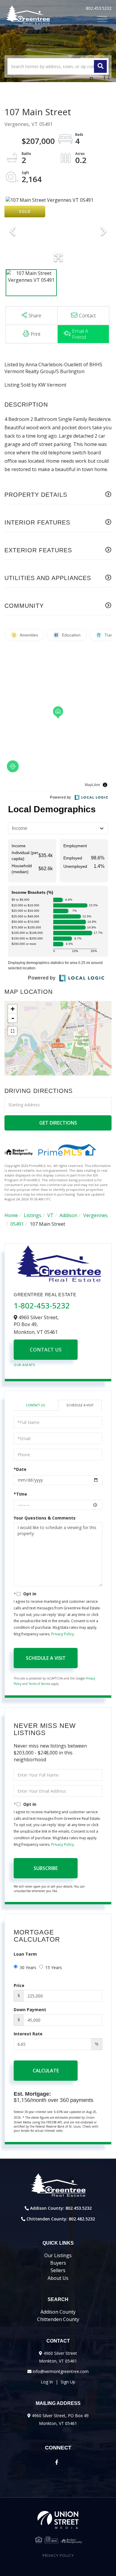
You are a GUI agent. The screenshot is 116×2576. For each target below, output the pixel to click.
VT (50, 1215)
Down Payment (30, 2010)
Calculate (46, 2071)
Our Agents (24, 1365)
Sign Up (68, 2382)
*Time (20, 1494)
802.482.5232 (82, 2219)
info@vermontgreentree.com (61, 2371)
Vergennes (95, 1215)
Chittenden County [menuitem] (58, 2319)
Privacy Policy (62, 1634)
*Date (20, 1469)
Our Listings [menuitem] (58, 2255)
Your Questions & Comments (45, 1518)
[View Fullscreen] (12, 1031)
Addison (68, 1215)
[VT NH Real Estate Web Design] (58, 2520)
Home (11, 1215)
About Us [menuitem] (58, 2278)
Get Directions (58, 1123)
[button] (100, 66)
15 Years (54, 1967)
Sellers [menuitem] (58, 2270)
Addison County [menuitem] (58, 2312)
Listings (33, 1215)
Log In (47, 2382)
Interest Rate (28, 2034)
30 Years (28, 1967)
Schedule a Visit (80, 1405)
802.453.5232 (99, 8)
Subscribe (46, 1868)
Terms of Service (39, 1684)
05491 (17, 1224)
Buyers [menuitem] (58, 2263)
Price (19, 1985)
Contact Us (46, 1350)
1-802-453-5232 (42, 1305)
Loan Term (25, 1954)
